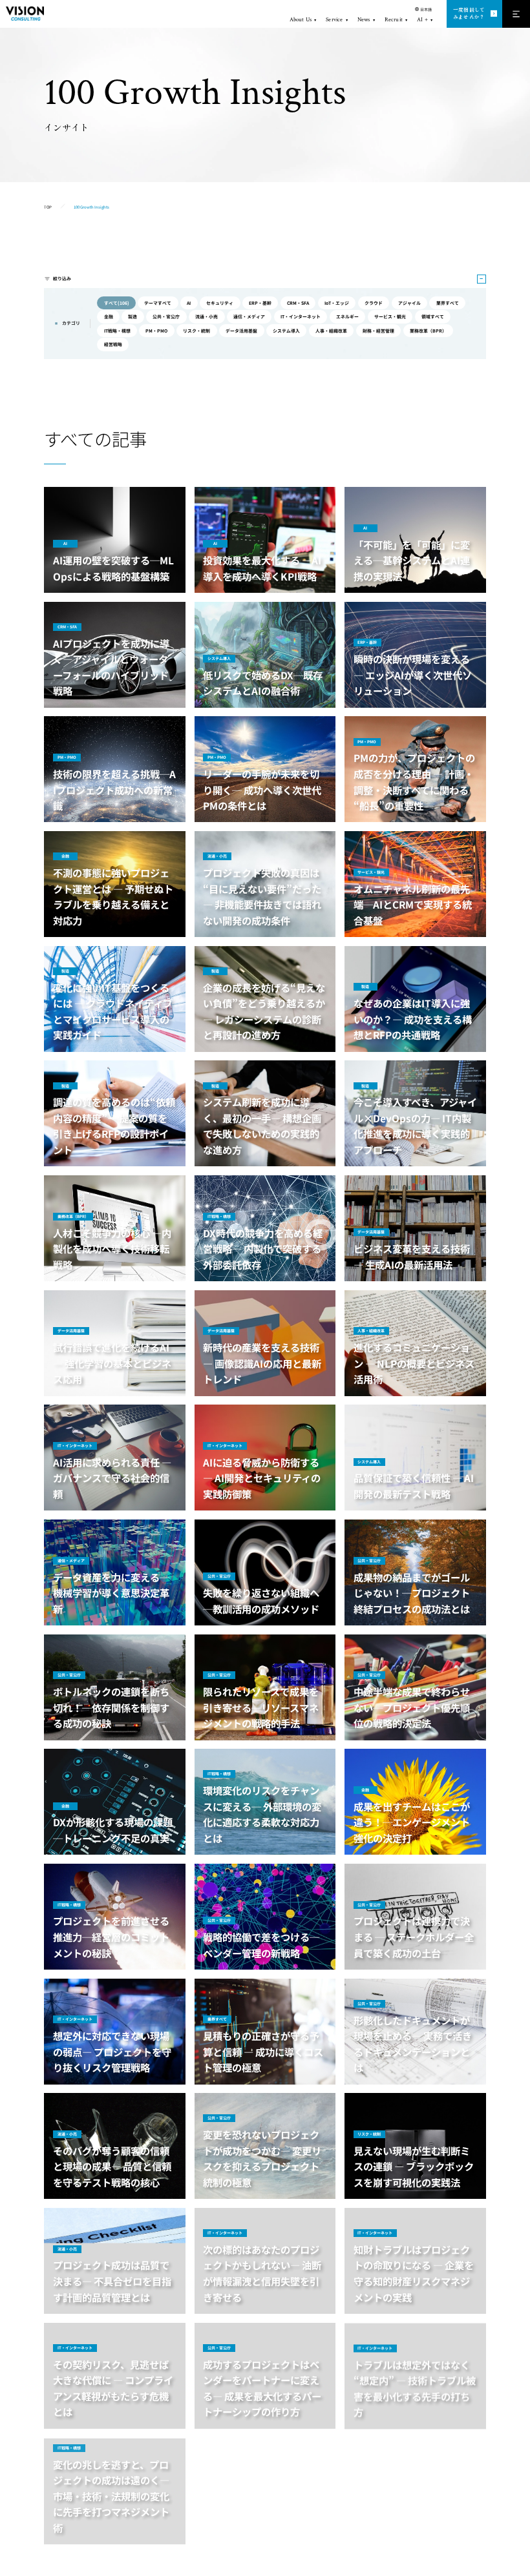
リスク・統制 (196, 331)
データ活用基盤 (241, 331)
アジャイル (409, 303)
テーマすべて (158, 303)
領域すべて (433, 316)
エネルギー (347, 316)
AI (189, 303)
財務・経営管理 (378, 331)
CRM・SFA (298, 303)
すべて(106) (117, 303)
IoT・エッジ (337, 303)
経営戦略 (113, 344)
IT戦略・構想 (117, 331)
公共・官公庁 (166, 316)
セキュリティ (220, 303)
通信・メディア (249, 316)
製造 (132, 316)
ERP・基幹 (260, 303)
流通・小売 (207, 316)
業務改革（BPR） (428, 331)
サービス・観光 (390, 316)
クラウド (374, 303)
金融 (109, 316)
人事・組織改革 (331, 331)
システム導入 (286, 331)
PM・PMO (156, 331)
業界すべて (448, 303)
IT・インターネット (301, 316)
